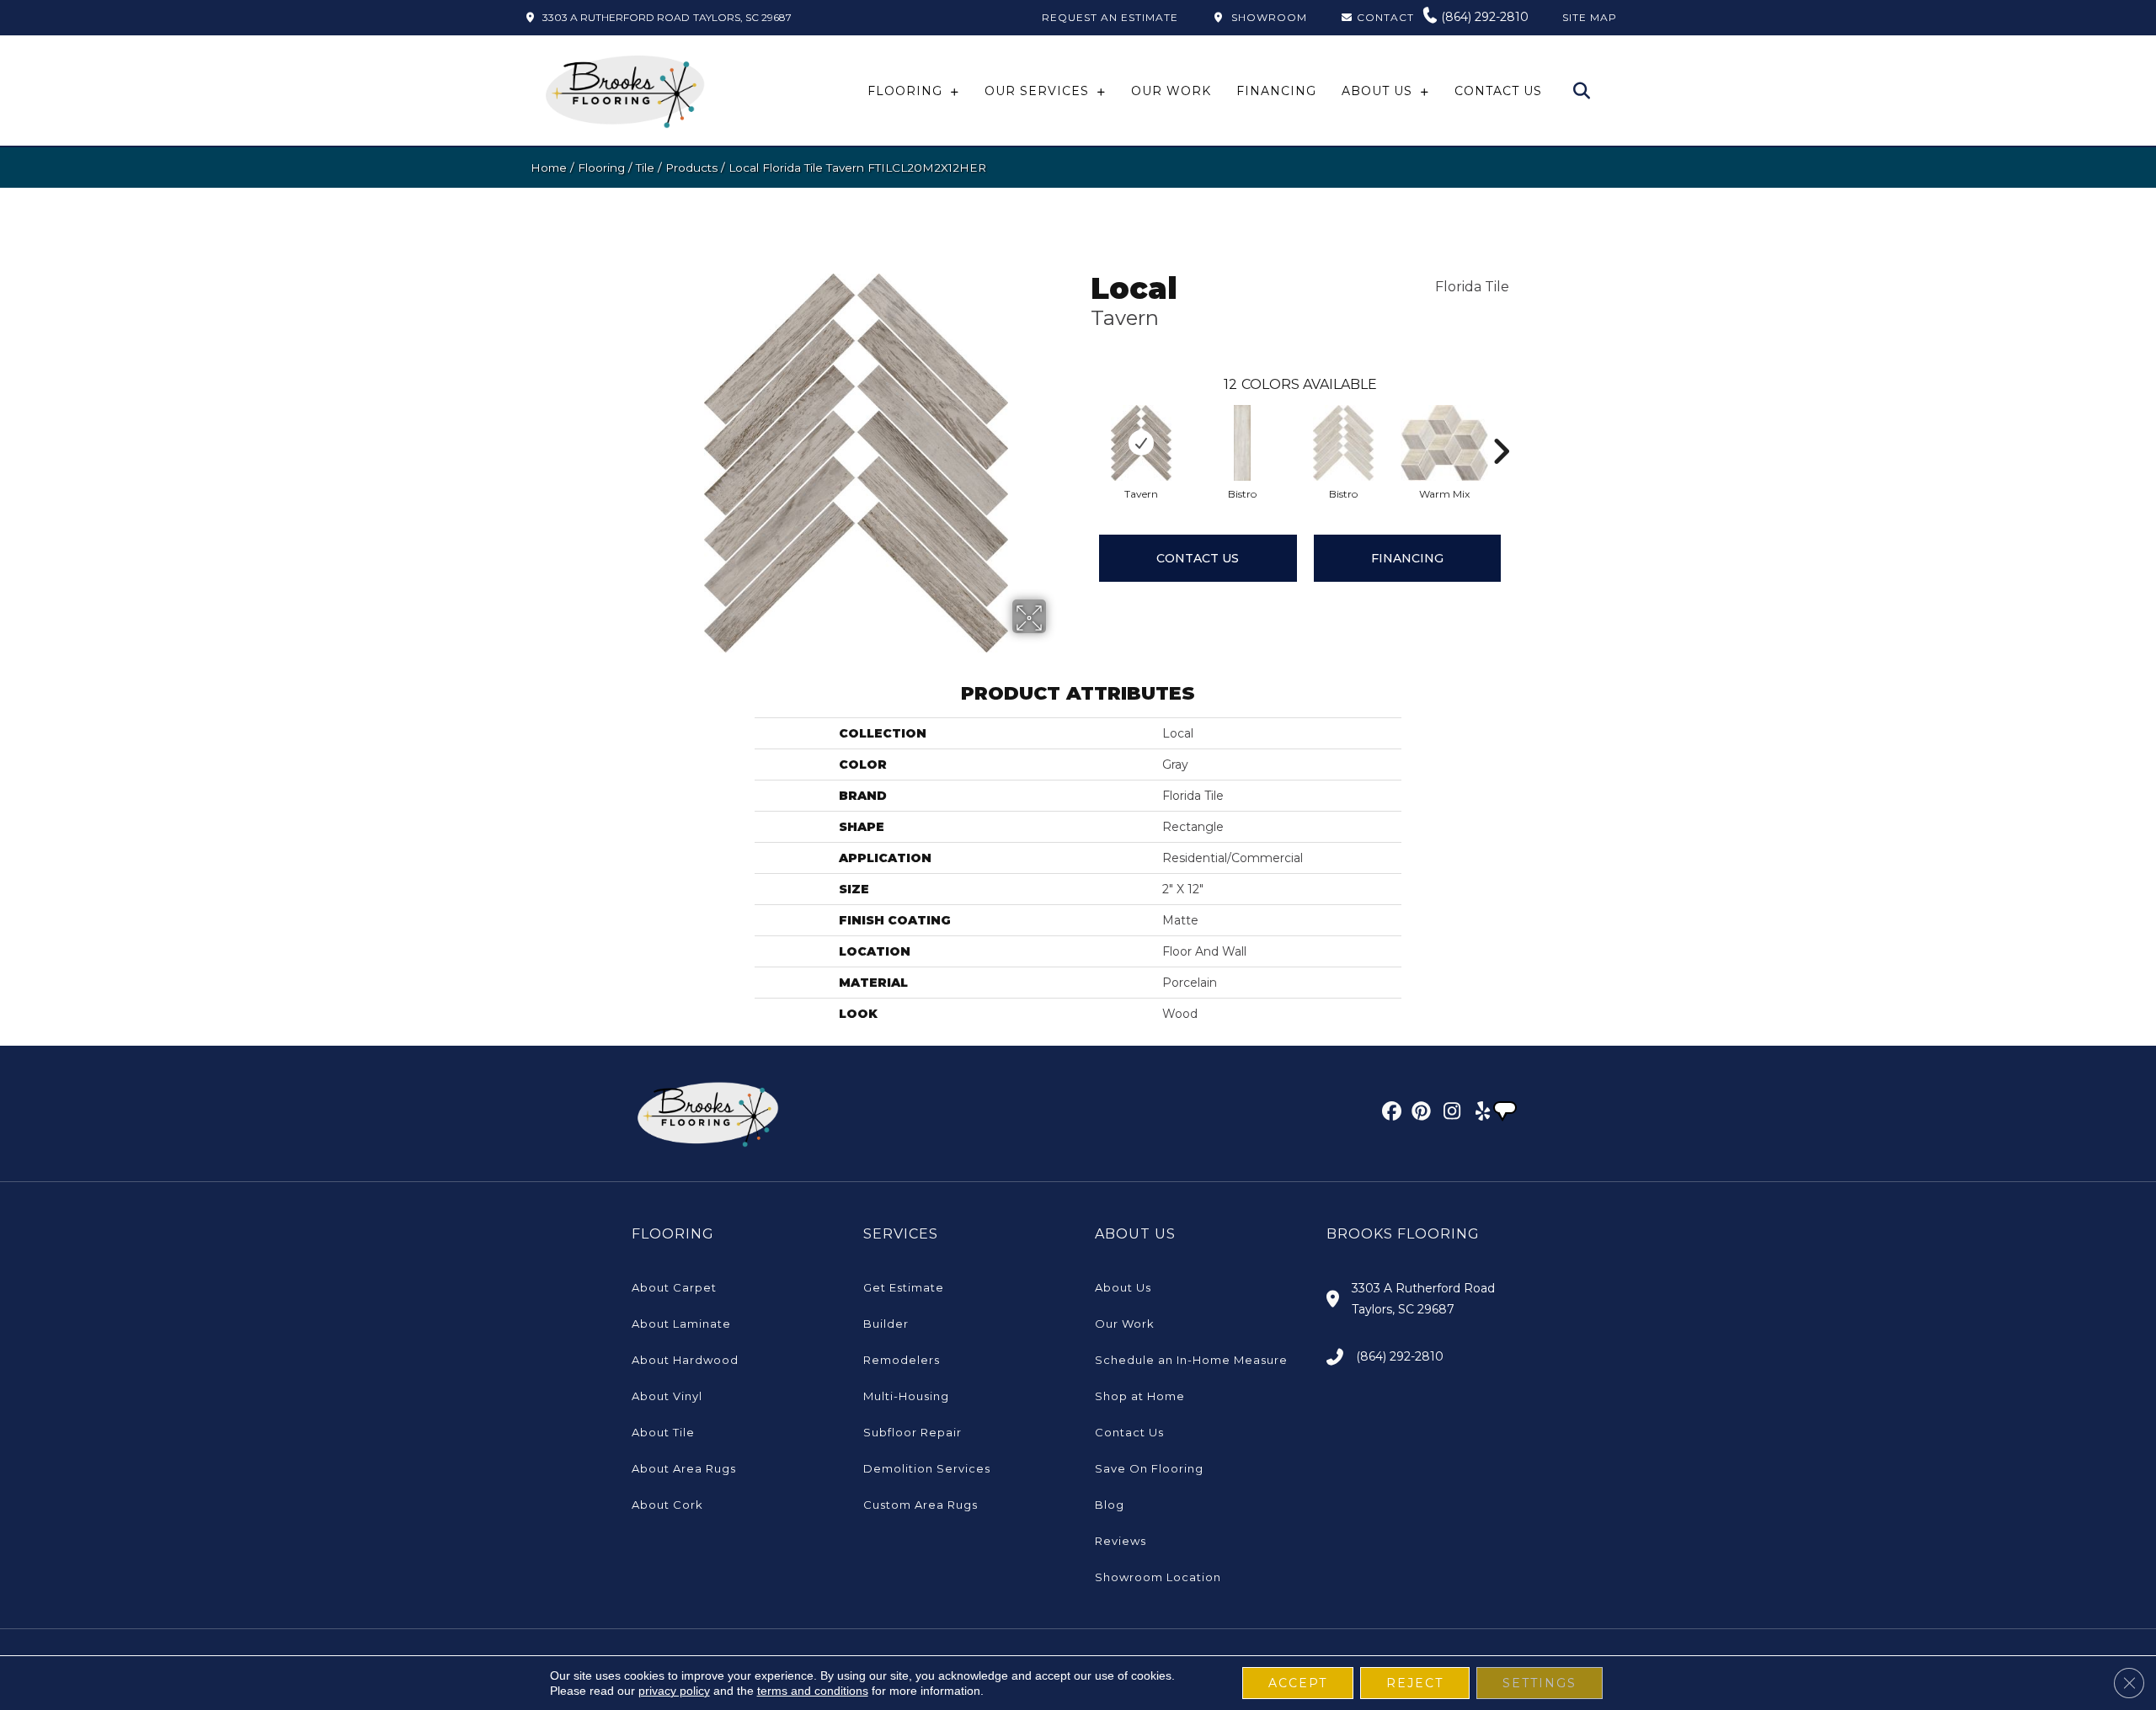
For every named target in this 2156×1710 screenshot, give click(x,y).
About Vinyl (667, 1396)
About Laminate (681, 1324)
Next (1501, 426)
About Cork (667, 1505)
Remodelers (902, 1360)
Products (691, 168)
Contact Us (1198, 558)
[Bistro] (1242, 443)
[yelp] (1478, 1114)
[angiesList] (1507, 1113)
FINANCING (1407, 558)
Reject (1415, 1683)
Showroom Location (1158, 1577)
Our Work (1125, 1324)
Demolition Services (927, 1468)
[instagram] (1448, 1114)
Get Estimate (904, 1287)
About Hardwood (685, 1360)
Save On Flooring (1149, 1468)
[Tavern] (1141, 443)
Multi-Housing (906, 1396)
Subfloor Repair (913, 1432)
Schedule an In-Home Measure (1191, 1360)
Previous (1082, 426)
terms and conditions (813, 1691)
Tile (645, 168)
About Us (1123, 1287)
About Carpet (674, 1287)
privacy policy (674, 1691)
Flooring (601, 168)
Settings (1540, 1683)
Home (549, 168)
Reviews (1121, 1541)
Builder (886, 1324)
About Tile (663, 1432)
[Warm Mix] (1445, 443)
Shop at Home (1140, 1396)
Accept (1298, 1683)
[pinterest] (1419, 1114)
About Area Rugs (684, 1468)
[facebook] (1389, 1114)
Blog (1110, 1505)
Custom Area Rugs (921, 1505)
